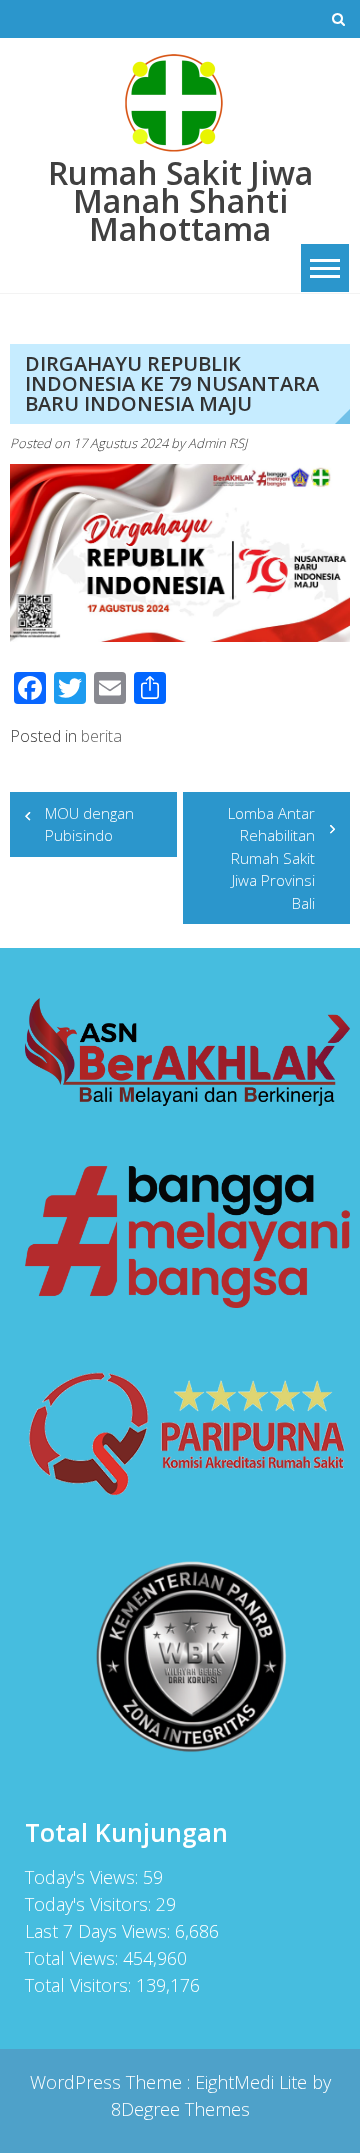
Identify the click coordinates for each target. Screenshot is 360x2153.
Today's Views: (84, 1877)
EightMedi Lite (253, 2082)
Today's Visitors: (90, 1904)
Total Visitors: (80, 1985)
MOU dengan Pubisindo (89, 824)
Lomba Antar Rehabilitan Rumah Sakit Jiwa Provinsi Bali (271, 858)
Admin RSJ (217, 443)
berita (101, 736)
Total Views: (74, 1958)
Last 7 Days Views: (100, 1931)
